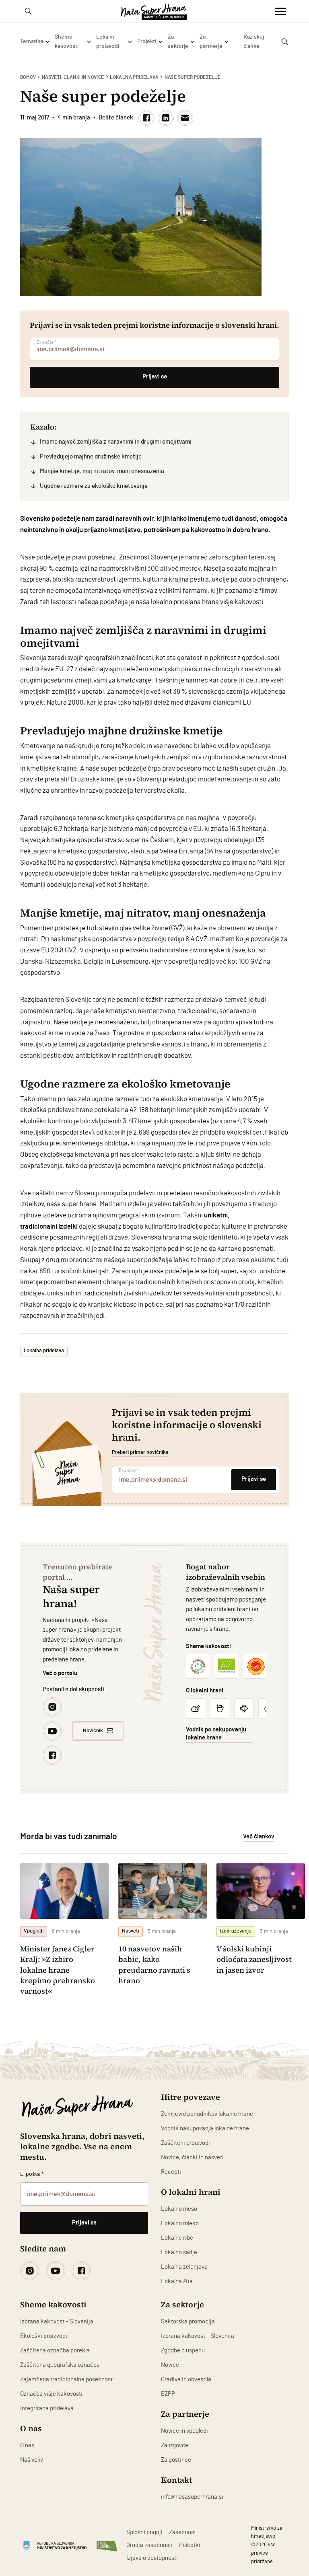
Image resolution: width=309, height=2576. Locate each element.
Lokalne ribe (177, 2238)
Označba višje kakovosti (51, 2394)
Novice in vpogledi (184, 2431)
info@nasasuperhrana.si (192, 2497)
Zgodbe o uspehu (183, 2351)
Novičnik (93, 1731)
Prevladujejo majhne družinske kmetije (91, 457)
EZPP (168, 2394)
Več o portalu (60, 1673)
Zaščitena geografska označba (60, 2365)
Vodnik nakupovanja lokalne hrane (205, 2129)
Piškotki (190, 2545)
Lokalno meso (179, 2209)
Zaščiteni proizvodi (185, 2143)
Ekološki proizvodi (44, 2336)
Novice (170, 2365)
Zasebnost (182, 2532)
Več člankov (259, 1837)
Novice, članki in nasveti (192, 2158)
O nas (27, 2445)
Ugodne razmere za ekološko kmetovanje (94, 486)
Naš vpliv (32, 2460)
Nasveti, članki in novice (73, 77)
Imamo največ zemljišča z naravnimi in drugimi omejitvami (116, 442)
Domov (28, 77)
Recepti (171, 2172)
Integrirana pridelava (47, 2408)
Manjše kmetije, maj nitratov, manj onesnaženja (102, 471)
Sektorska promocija (188, 2322)
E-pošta (47, 342)
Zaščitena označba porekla (55, 2351)
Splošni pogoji (144, 2532)
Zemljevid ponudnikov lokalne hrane (207, 2114)
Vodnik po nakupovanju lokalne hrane (216, 1734)
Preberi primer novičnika (140, 1452)
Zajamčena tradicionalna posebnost (66, 2380)
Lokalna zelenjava (184, 2267)
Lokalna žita (177, 2281)
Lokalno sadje (179, 2252)
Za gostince (176, 2460)
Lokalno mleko (180, 2223)
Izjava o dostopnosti (152, 2558)
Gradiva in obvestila (186, 2380)
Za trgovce (175, 2445)
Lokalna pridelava (134, 77)
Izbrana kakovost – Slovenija (57, 2322)
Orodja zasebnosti (149, 2545)
